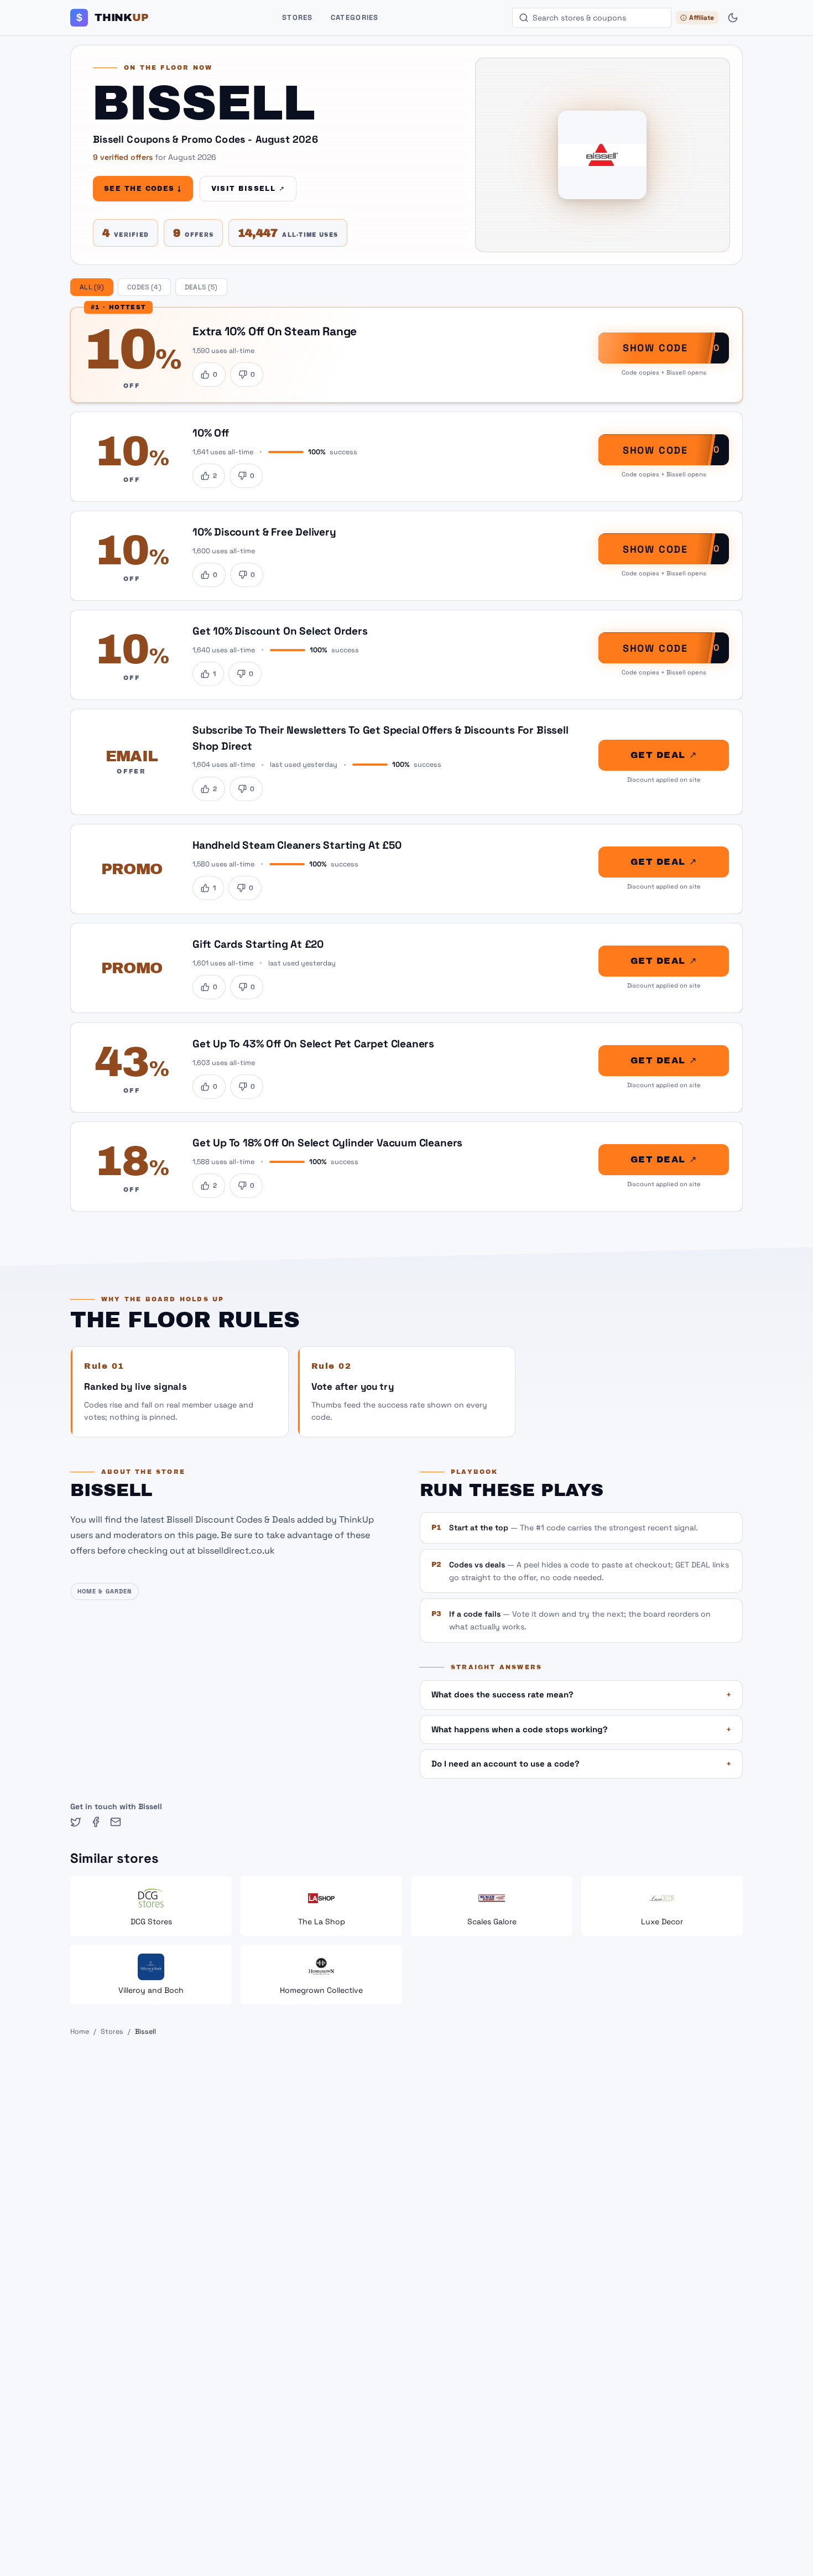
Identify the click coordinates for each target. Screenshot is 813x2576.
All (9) (92, 287)
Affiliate (702, 18)
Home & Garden (105, 1591)
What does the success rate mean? (581, 1694)
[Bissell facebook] (96, 1822)
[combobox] (592, 18)
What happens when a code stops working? (581, 1729)
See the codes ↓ (143, 189)
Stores (298, 17)
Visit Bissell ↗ (248, 189)
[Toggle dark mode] (733, 18)
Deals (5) (201, 287)
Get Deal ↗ (664, 755)
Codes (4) (144, 287)
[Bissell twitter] (76, 1822)
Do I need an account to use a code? (581, 1764)
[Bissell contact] (116, 1822)
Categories (355, 17)
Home (80, 2032)
